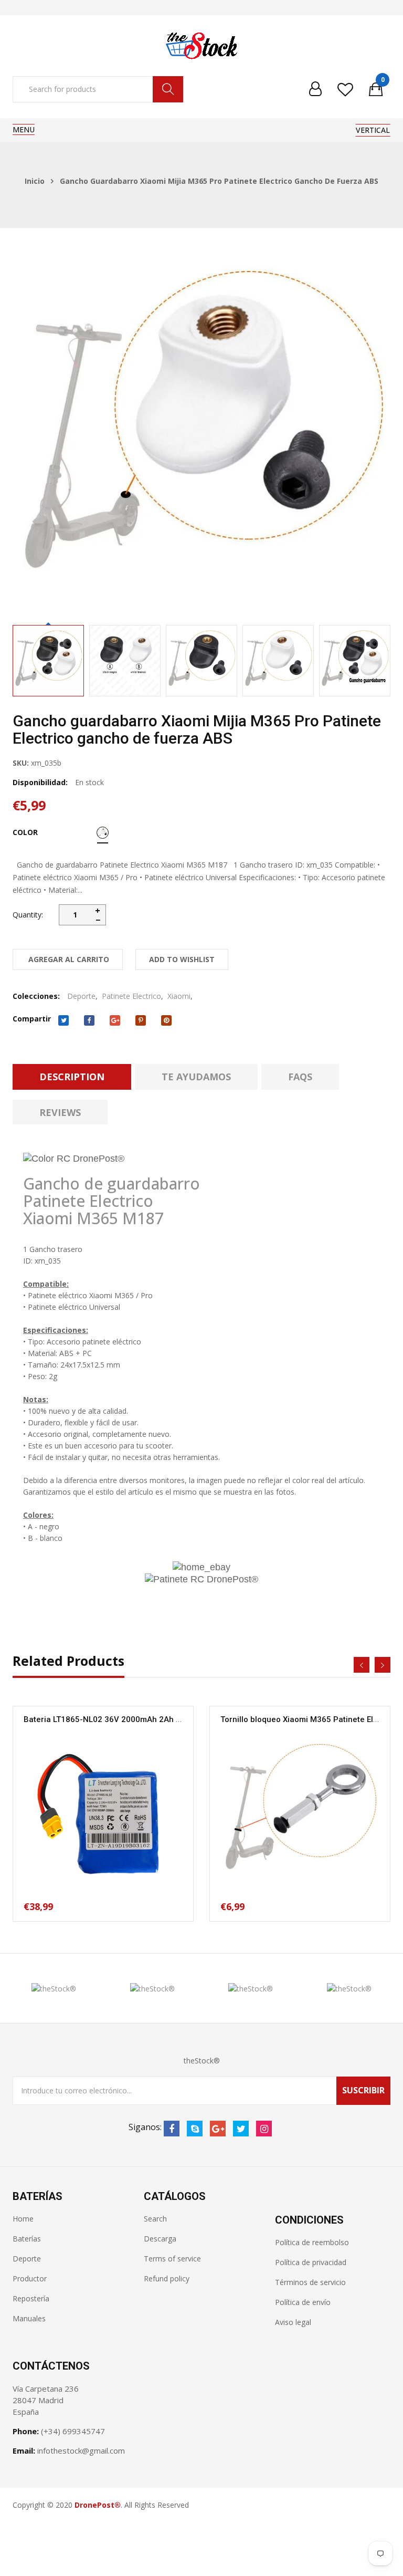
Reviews (60, 1112)
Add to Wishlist (182, 959)
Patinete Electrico (131, 996)
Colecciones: (36, 996)
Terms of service (172, 2259)
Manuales (29, 2318)
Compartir (32, 1019)
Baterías (27, 2239)
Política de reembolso (312, 2242)
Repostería (31, 2298)
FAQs (300, 1077)
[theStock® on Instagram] (264, 2129)
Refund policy (167, 2278)
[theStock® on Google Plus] (218, 2129)
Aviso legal (293, 2322)
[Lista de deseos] (345, 89)
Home (23, 2219)
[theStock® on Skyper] (195, 2129)
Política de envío (303, 2302)
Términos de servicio (310, 2282)
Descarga (160, 2239)
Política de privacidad (311, 2262)
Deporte (81, 996)
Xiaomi (179, 996)
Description (72, 1077)
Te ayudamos (196, 1077)
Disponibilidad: (40, 782)
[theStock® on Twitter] (241, 2129)
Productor (30, 2278)
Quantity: (28, 915)
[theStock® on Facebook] (172, 2129)
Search (155, 2219)
